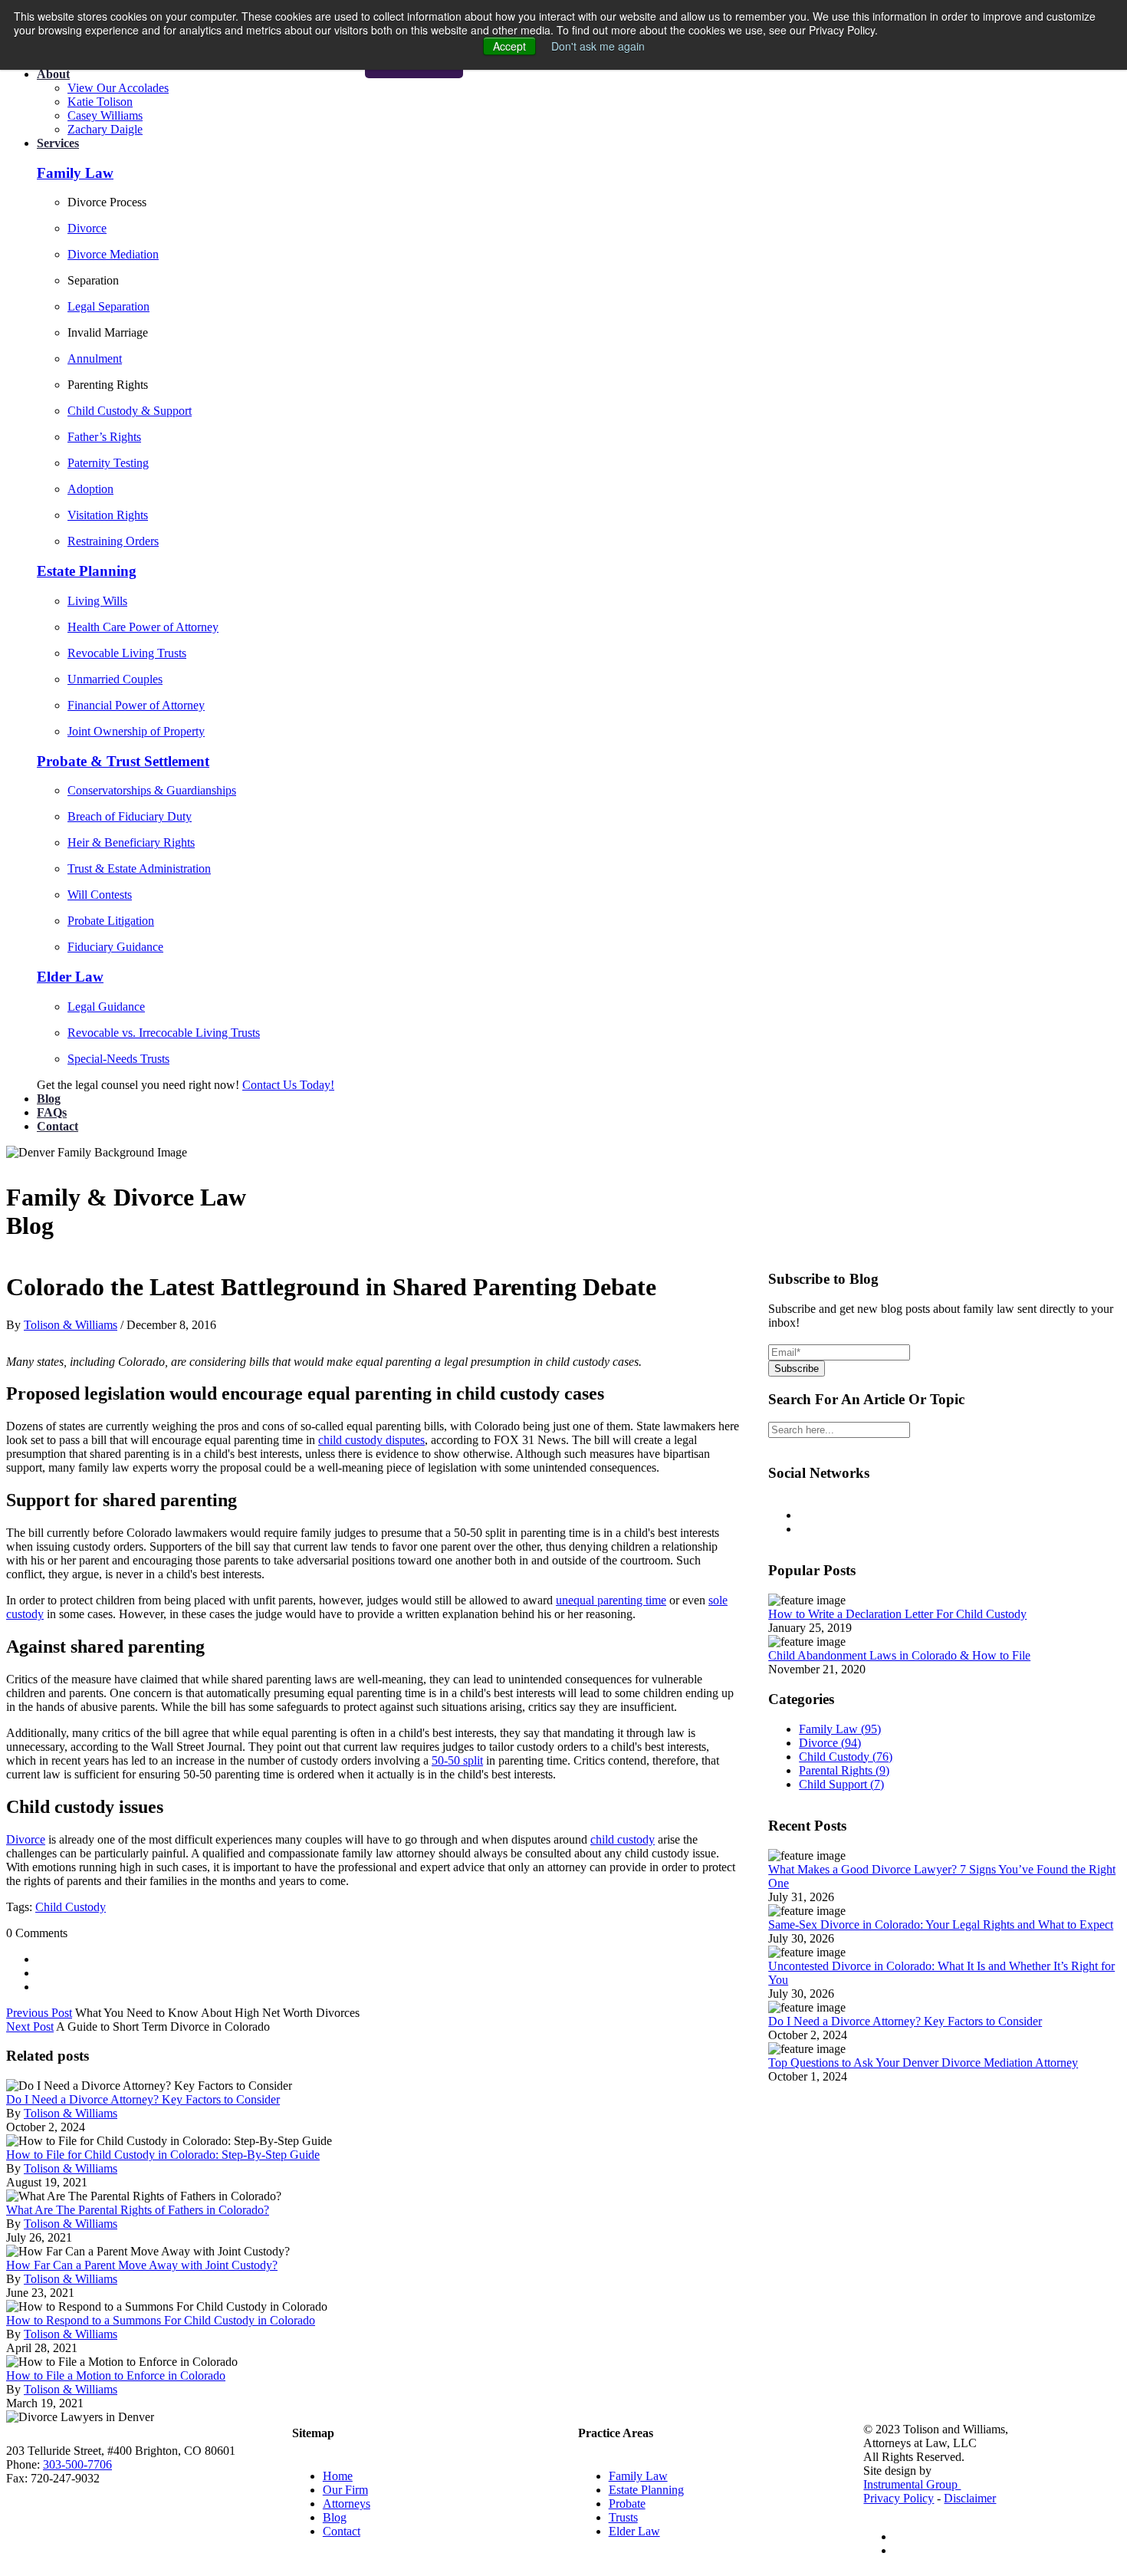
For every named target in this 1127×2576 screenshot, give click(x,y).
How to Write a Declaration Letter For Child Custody (897, 1614)
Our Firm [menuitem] (345, 2490)
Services (58, 143)
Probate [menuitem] (627, 2504)
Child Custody (71, 1907)
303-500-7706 (77, 2464)
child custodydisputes (371, 1440)
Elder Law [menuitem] (634, 2531)
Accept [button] (509, 46)
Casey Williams (105, 115)
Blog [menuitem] (335, 2517)
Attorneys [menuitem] (347, 2504)
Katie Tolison (100, 102)
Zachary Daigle (105, 129)
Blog (49, 1099)
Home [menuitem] (338, 2476)
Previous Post (39, 2013)
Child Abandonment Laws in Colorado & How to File (899, 1655)
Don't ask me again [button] (598, 46)
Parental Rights (844, 1770)
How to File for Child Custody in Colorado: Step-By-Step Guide (163, 2155)
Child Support (841, 1784)
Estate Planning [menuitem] (646, 2490)
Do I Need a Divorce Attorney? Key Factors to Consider (143, 2099)
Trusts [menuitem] (623, 2517)
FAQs (52, 1112)
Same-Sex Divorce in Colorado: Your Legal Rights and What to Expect (941, 1925)
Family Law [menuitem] (638, 2476)
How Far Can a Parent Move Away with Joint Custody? (142, 2265)
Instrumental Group (912, 2484)
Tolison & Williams (71, 1325)
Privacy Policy (899, 2498)
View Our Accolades (118, 88)
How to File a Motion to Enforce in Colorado (116, 2375)
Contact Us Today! (288, 1085)
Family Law (840, 1729)
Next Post (30, 2027)
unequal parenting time (611, 1600)
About (53, 74)
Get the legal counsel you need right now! (140, 1085)
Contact (58, 1126)
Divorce (26, 1839)
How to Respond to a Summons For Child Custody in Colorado (161, 2320)
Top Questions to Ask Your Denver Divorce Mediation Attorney (923, 2063)
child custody (623, 1839)
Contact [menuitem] (342, 2531)
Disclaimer (970, 2498)
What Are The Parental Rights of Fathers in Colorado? (138, 2210)
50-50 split (457, 1760)
